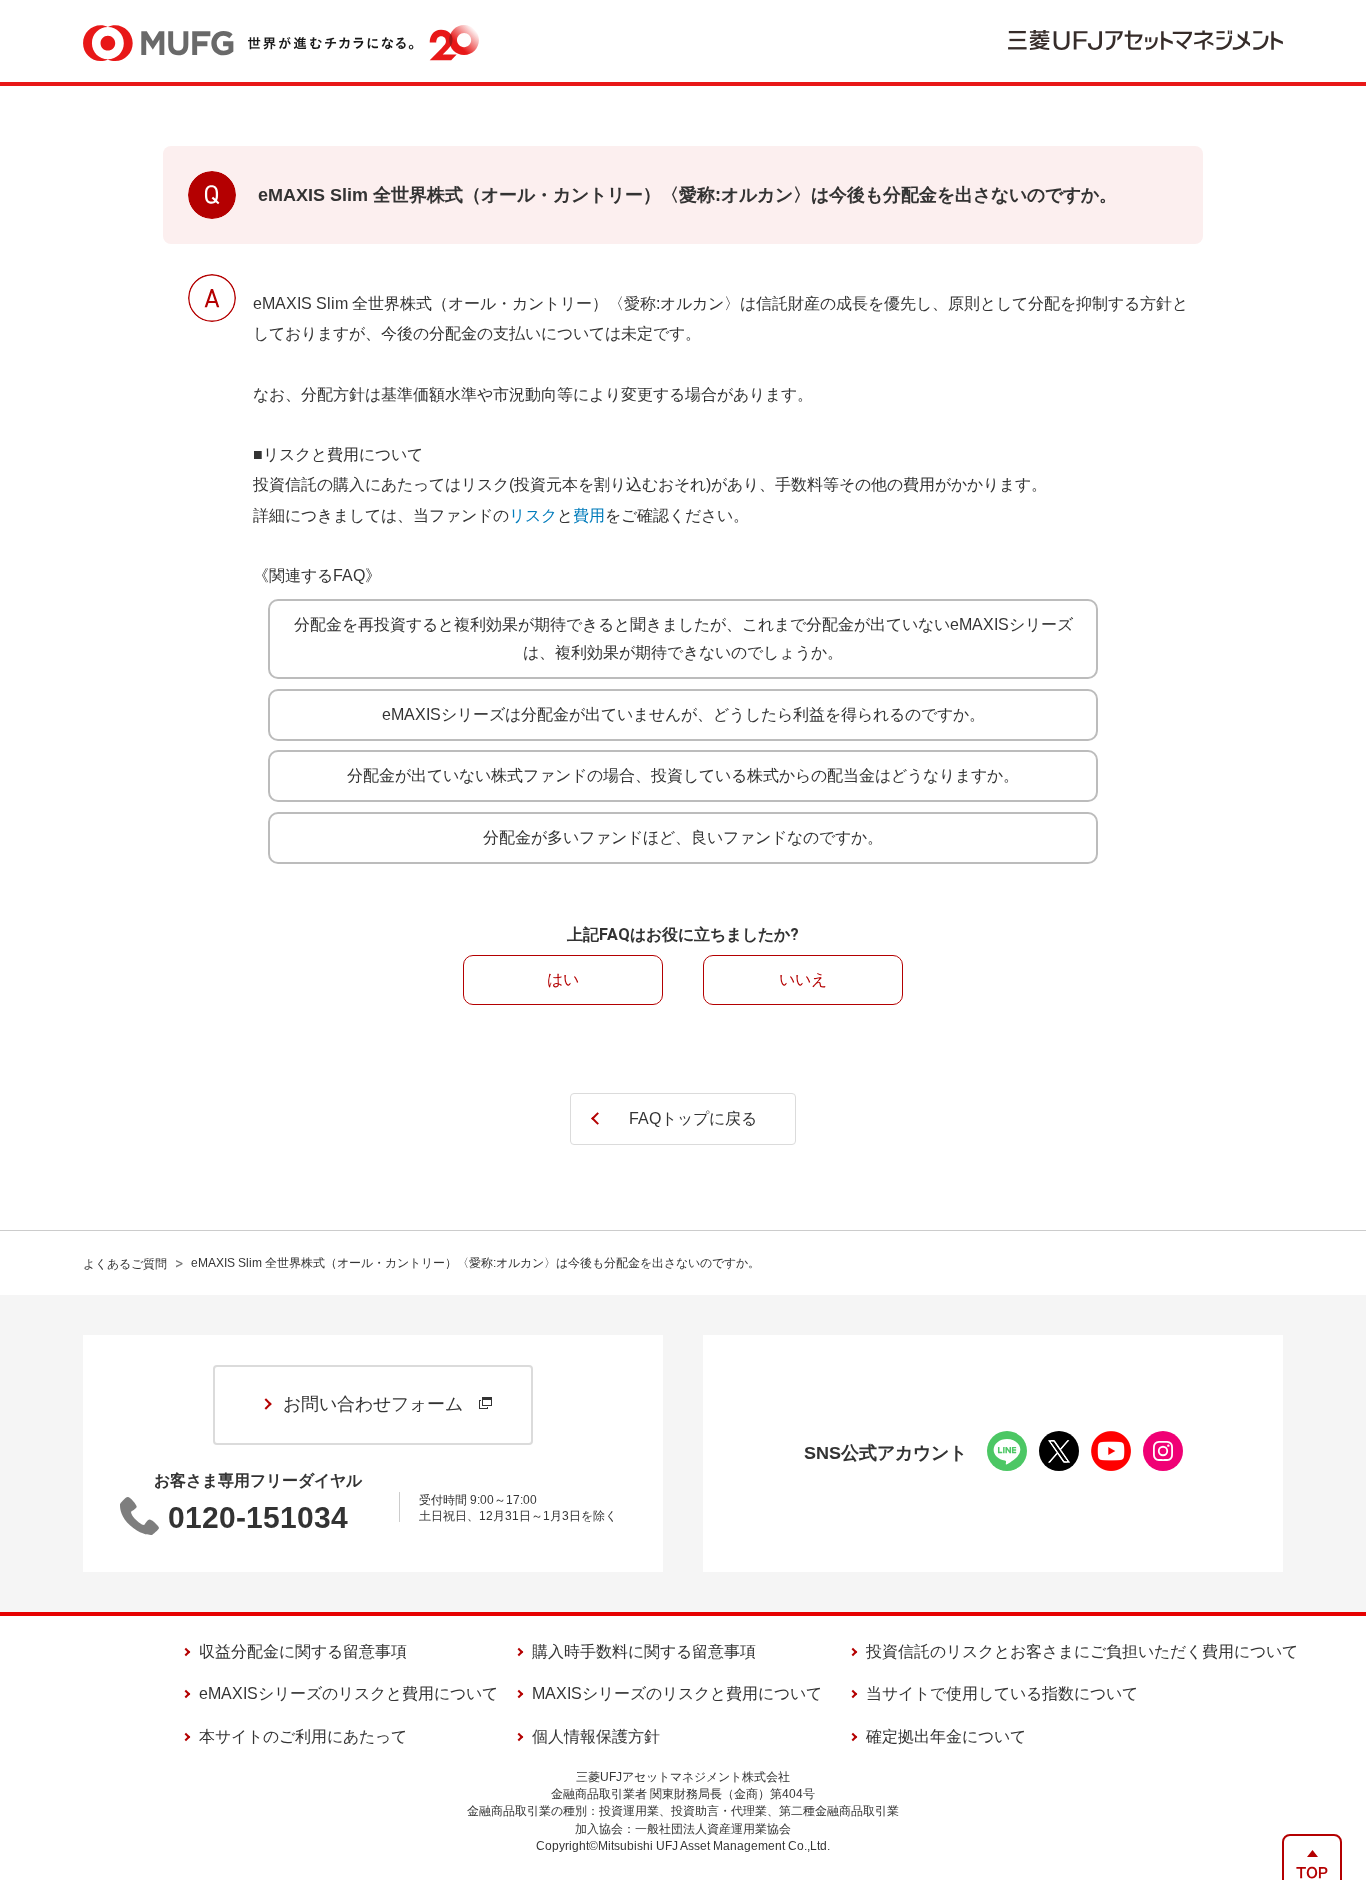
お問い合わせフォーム (373, 1404)
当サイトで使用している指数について (1002, 1693)
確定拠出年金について (946, 1736)
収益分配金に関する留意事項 (303, 1651)
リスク (533, 515)
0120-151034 (258, 1517)
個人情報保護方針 (596, 1736)
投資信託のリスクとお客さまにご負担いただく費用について (1082, 1651)
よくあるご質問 (125, 1264)
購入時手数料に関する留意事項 (644, 1651)
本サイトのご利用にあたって (303, 1736)
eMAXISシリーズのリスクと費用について (348, 1693)
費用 (589, 515)
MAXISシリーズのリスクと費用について (677, 1693)
